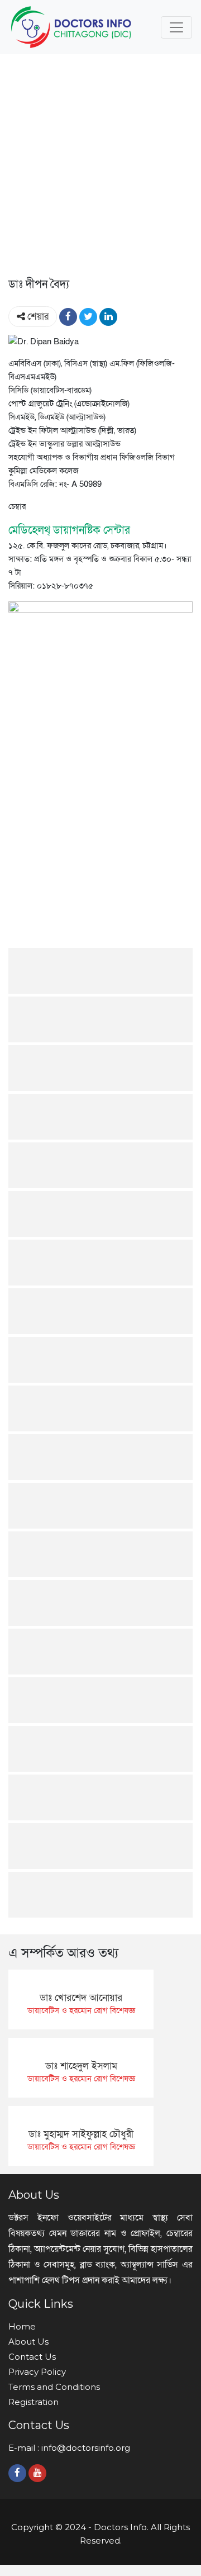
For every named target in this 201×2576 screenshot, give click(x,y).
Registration (33, 2402)
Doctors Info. (121, 2527)
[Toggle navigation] (176, 27)
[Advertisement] (100, 169)
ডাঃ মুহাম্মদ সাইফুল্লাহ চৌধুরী (81, 2134)
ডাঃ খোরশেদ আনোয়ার (81, 1998)
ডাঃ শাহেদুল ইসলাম (81, 2066)
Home (22, 2326)
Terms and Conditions (54, 2387)
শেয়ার (37, 317)
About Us (28, 2342)
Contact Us (32, 2357)
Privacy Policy (37, 2372)
